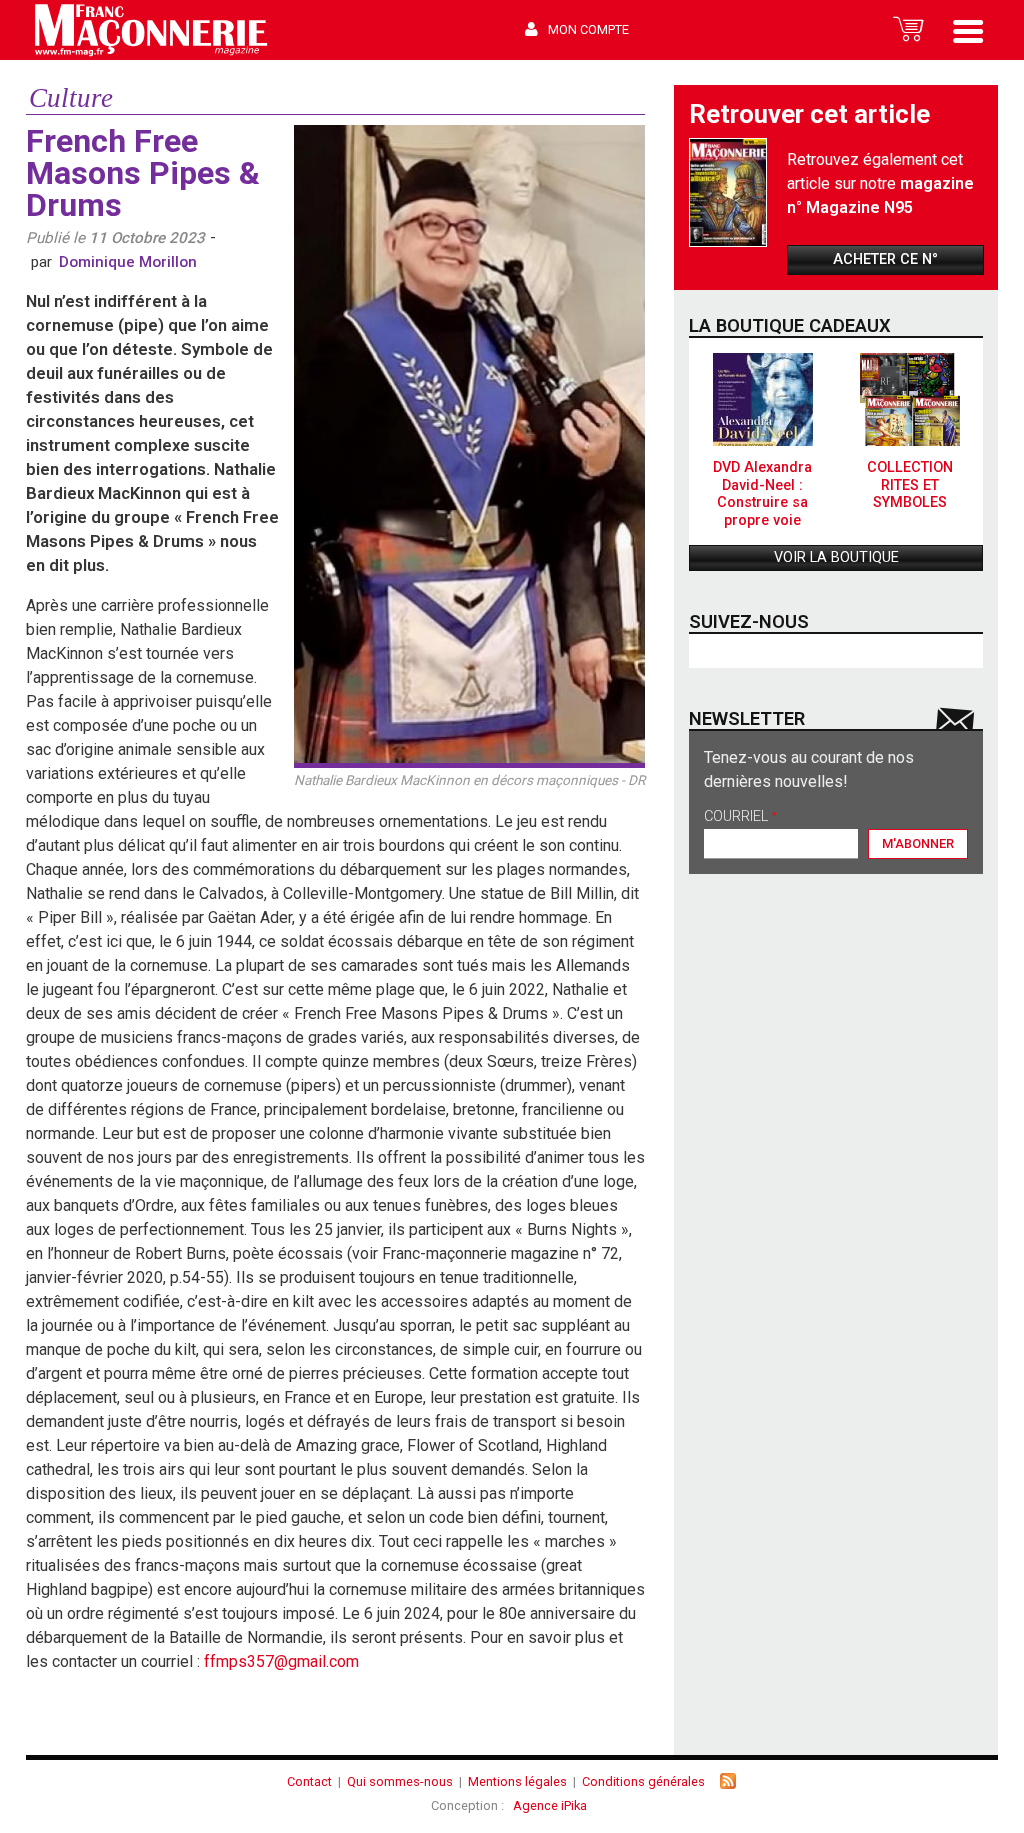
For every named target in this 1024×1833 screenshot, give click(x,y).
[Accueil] (150, 30)
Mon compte (588, 29)
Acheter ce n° (885, 259)
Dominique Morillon (128, 262)
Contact (309, 1781)
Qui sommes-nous (400, 1781)
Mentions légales (517, 1781)
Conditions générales (643, 1781)
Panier (908, 30)
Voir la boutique (836, 557)
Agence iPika (550, 1805)
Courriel (740, 817)
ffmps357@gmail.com (281, 1661)
